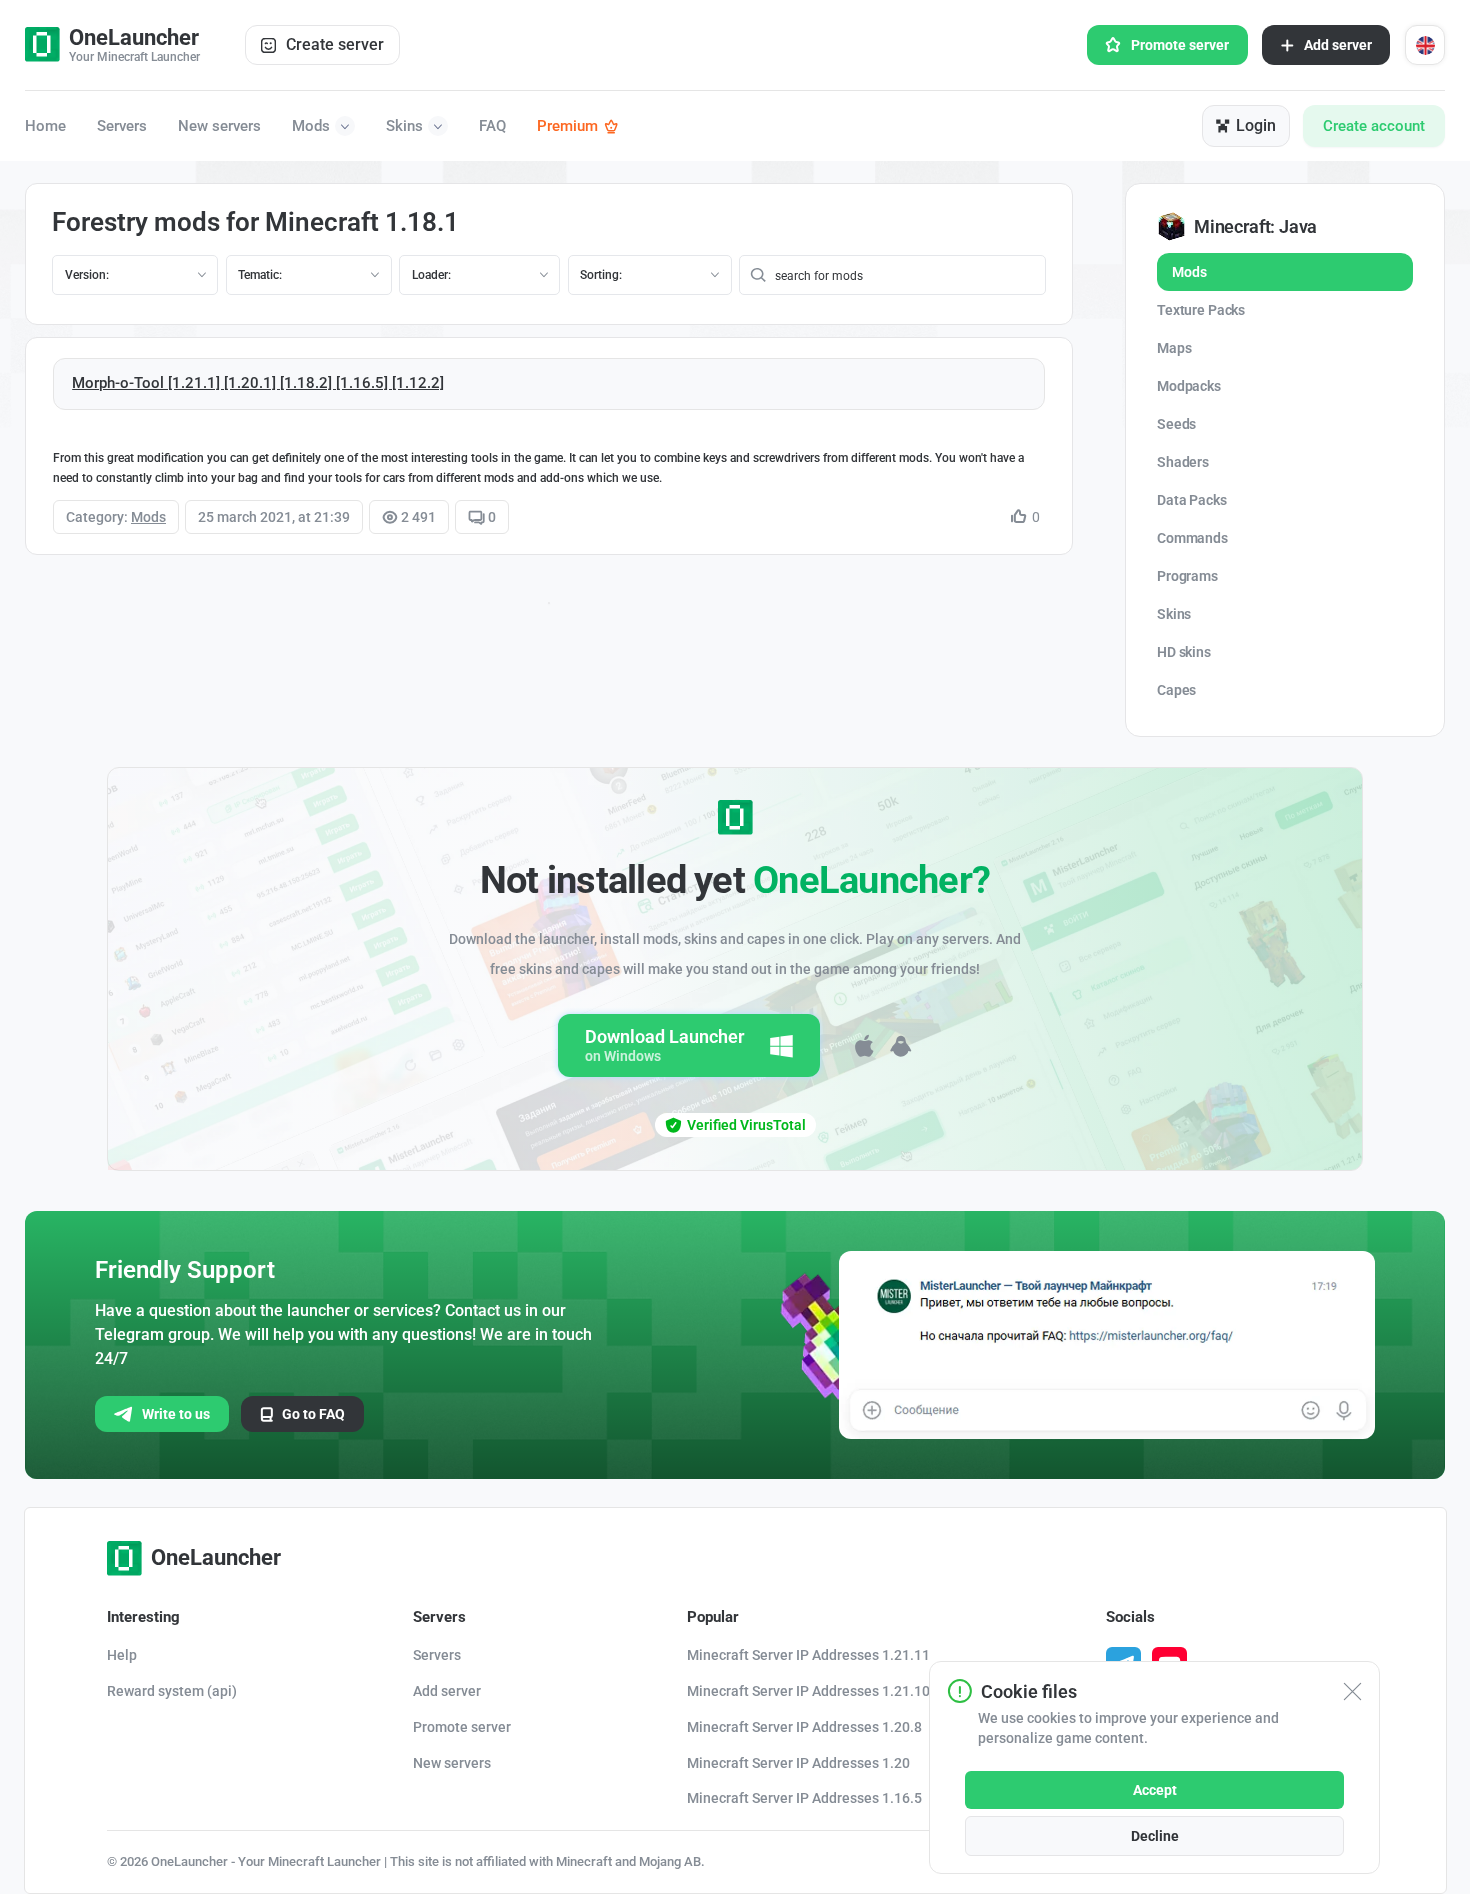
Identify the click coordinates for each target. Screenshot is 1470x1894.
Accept (1155, 1790)
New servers (219, 126)
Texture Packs (1201, 310)
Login (1256, 125)
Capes (1176, 690)
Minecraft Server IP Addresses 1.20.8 (804, 1727)
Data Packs (1192, 500)
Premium (567, 126)
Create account (1374, 126)
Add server (1338, 45)
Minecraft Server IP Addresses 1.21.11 (808, 1655)
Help (122, 1655)
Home (45, 126)
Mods (311, 126)
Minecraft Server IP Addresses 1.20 (798, 1763)
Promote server (1180, 45)
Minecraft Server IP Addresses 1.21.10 (808, 1691)
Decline (1155, 1836)
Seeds (1176, 424)
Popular (713, 1617)
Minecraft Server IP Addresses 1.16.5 (804, 1798)
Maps (1174, 348)
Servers (122, 126)
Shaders (1183, 462)
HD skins (1184, 652)
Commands (1192, 538)
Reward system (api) (172, 1691)
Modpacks (1189, 386)
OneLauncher (216, 1557)
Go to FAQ (313, 1414)
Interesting (143, 1617)
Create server (335, 44)
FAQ (492, 126)
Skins (404, 126)
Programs (1187, 576)
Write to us (176, 1414)
